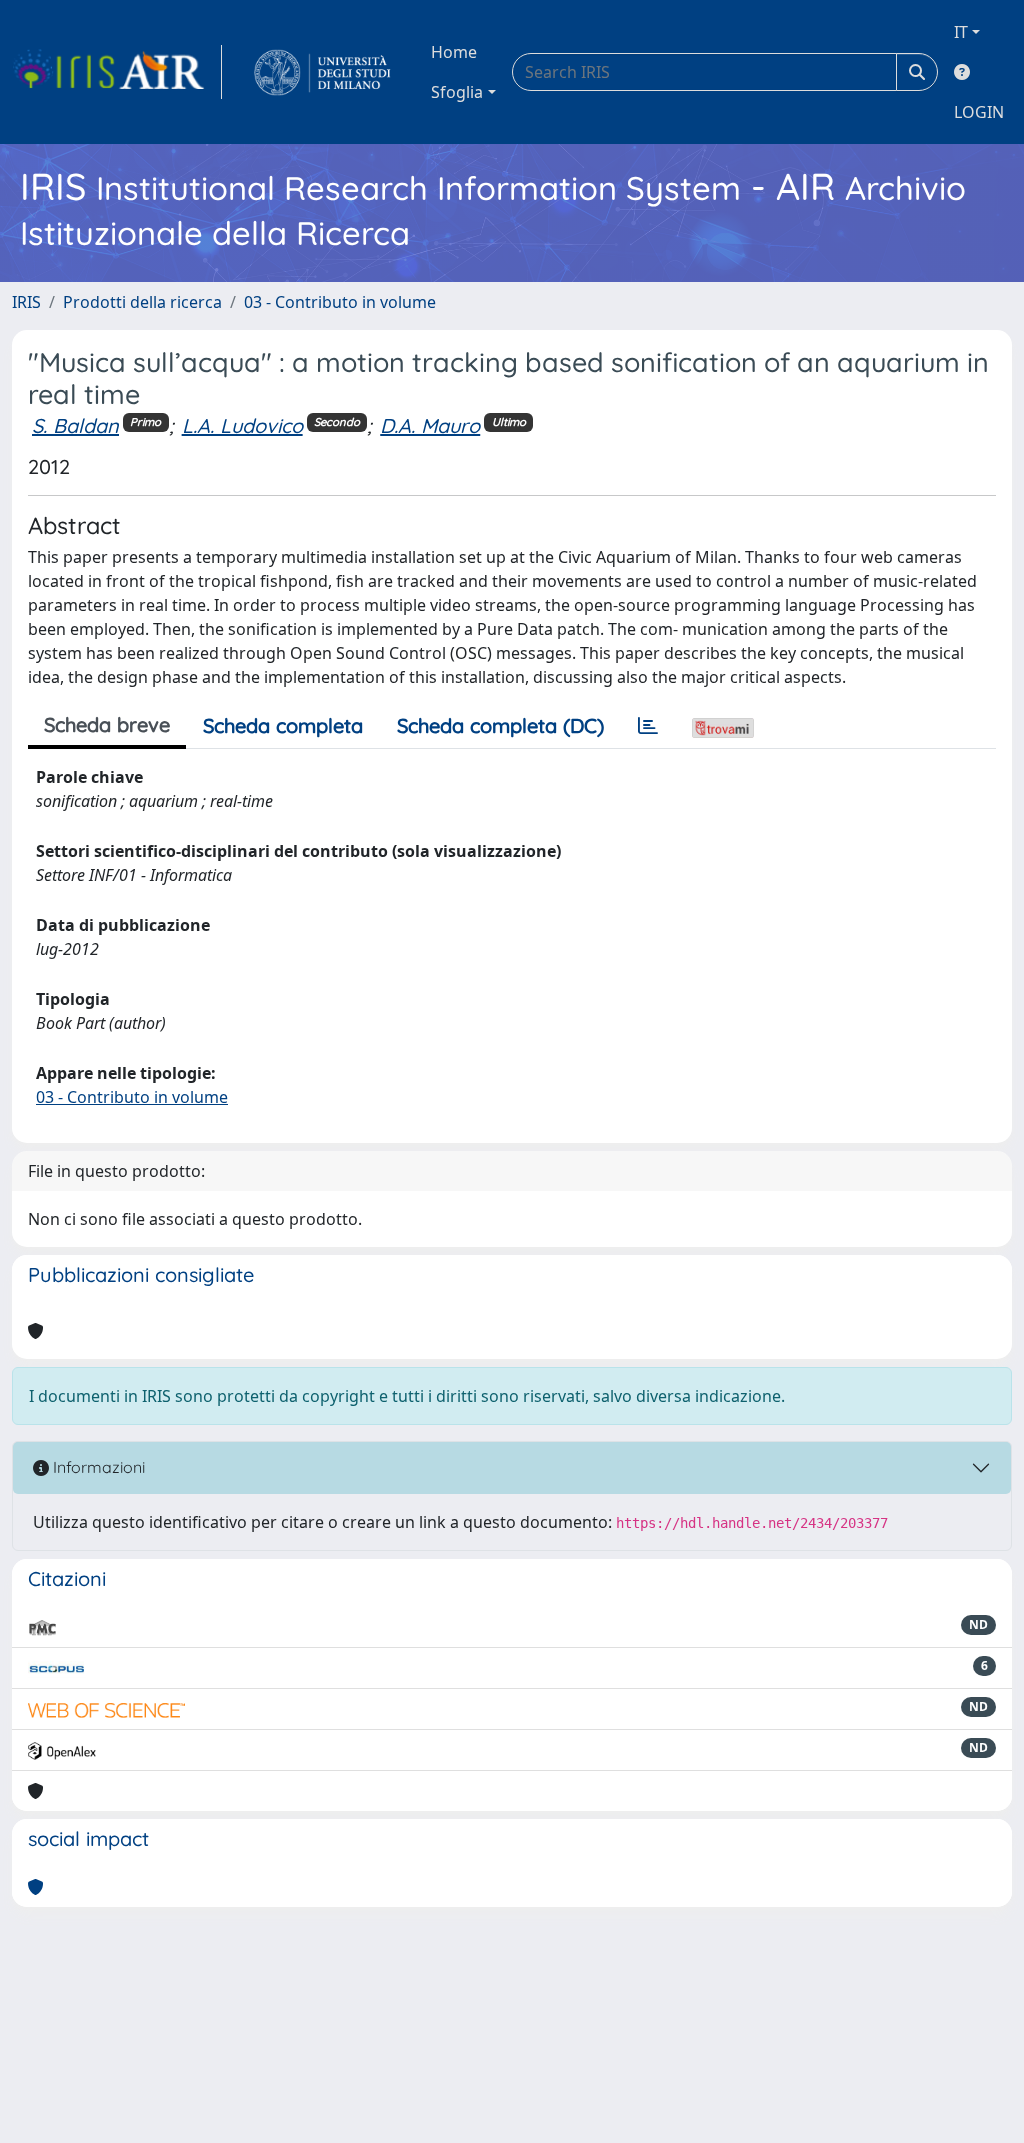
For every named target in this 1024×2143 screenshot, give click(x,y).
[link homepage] (117, 72)
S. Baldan (75, 425)
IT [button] (961, 32)
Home (454, 52)
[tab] (648, 726)
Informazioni (97, 1467)
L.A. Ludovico (242, 425)
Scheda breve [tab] (107, 724)
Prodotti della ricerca (142, 302)
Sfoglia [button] (457, 92)
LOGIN (979, 112)
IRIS (26, 302)
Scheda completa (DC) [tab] (500, 725)
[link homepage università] (322, 72)
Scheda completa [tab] (283, 725)
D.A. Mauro (430, 425)
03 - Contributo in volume (340, 302)
